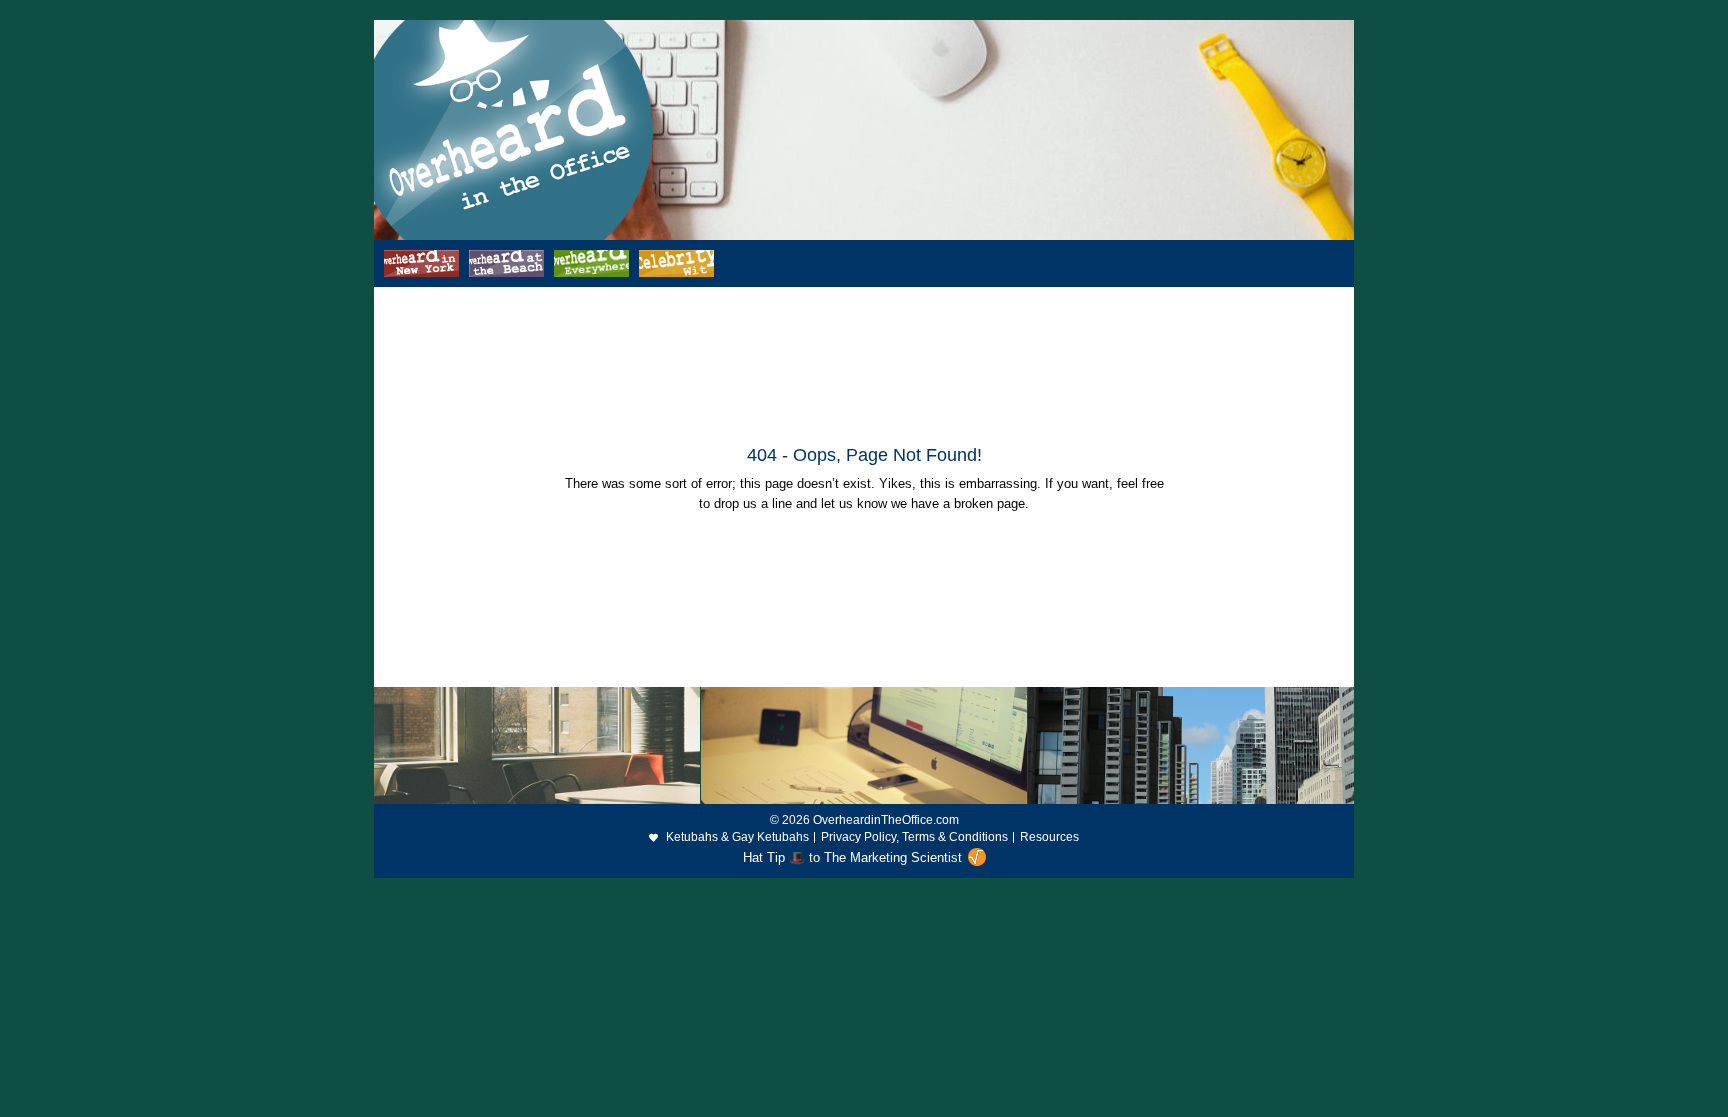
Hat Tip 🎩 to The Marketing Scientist (852, 857)
